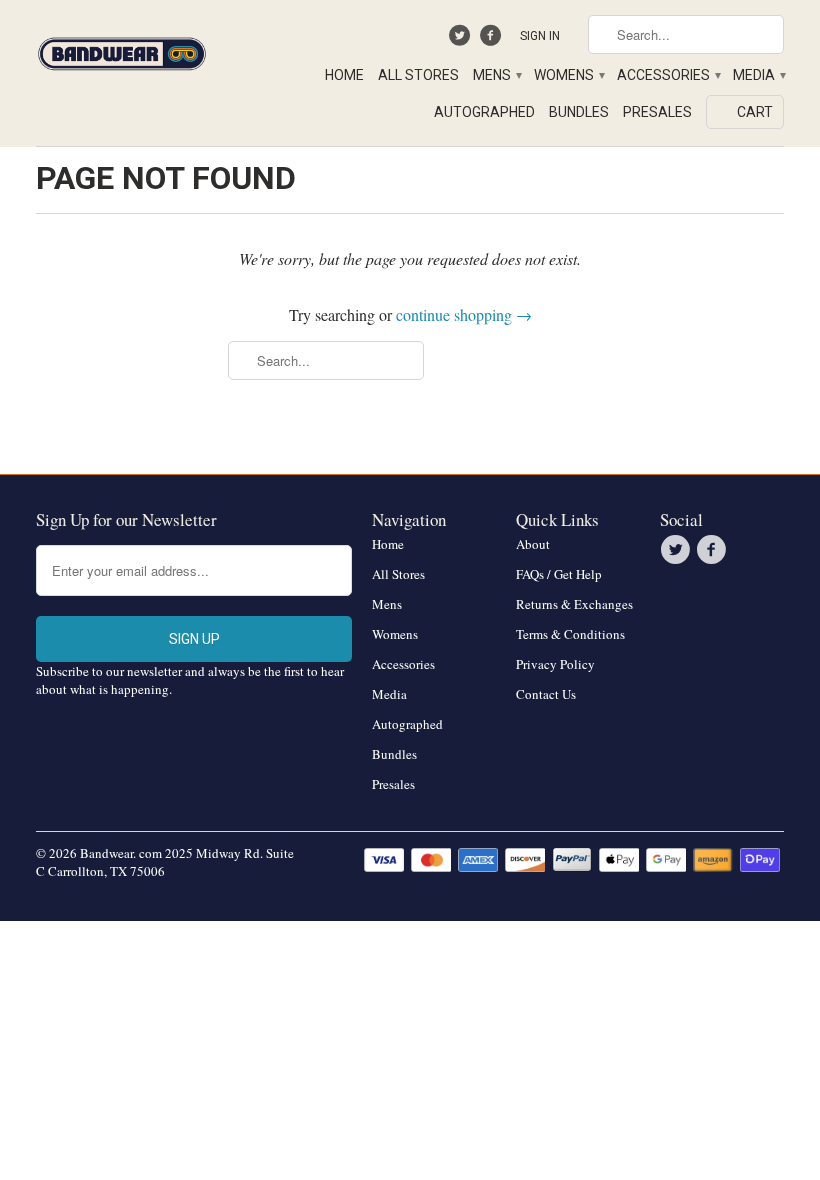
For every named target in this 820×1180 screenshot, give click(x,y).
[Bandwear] (122, 50)
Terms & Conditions (570, 634)
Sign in (540, 36)
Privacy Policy (555, 664)
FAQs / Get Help (559, 574)
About (533, 544)
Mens (496, 75)
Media (758, 75)
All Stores (418, 75)
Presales (657, 112)
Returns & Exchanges (574, 604)
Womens (568, 75)
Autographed (484, 112)
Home (344, 75)
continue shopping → (464, 314)
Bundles (579, 112)
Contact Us (546, 694)
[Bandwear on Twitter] (462, 40)
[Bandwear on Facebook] (492, 40)
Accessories (668, 75)
